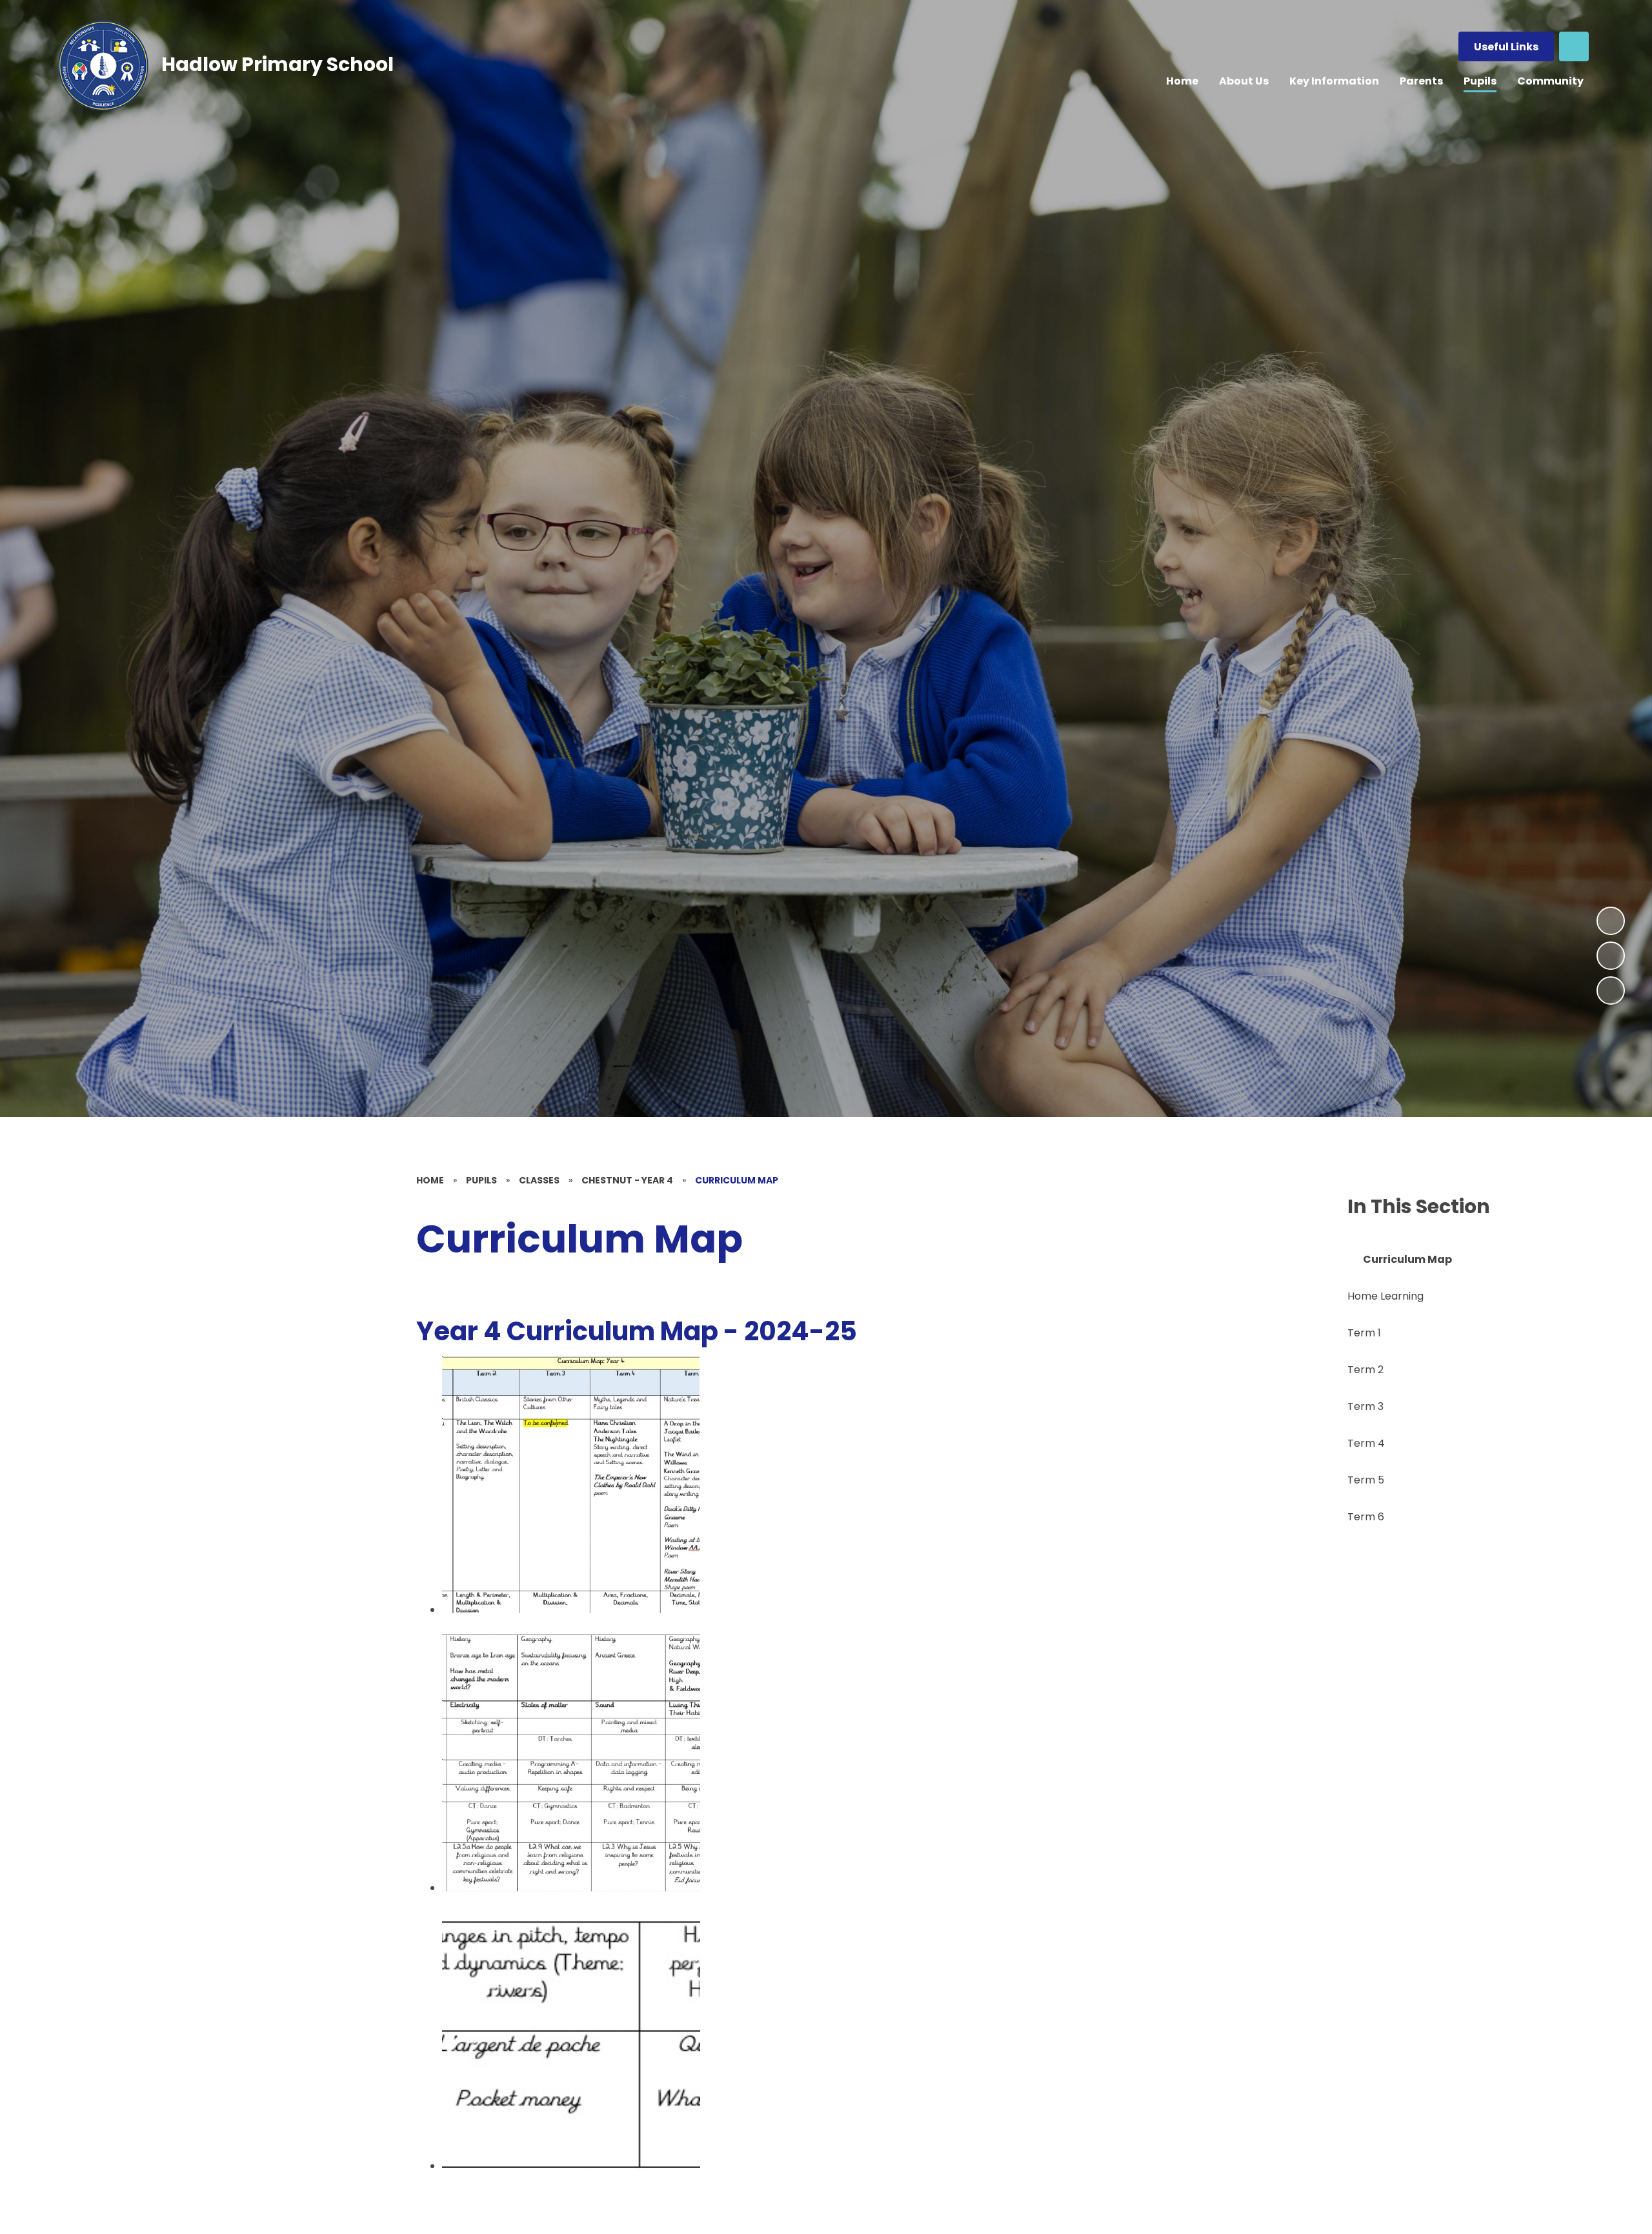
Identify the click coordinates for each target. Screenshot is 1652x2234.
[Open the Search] (1574, 46)
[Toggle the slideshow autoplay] (1611, 991)
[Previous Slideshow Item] (1611, 956)
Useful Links (1506, 47)
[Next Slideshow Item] (1611, 921)
